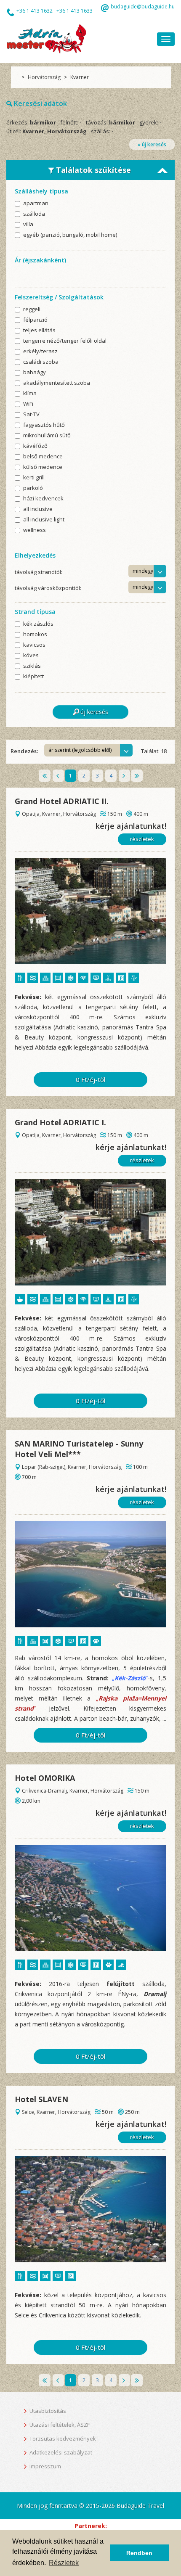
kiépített (33, 677)
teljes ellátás (39, 331)
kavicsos (34, 645)
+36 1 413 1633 (75, 11)
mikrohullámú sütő (47, 436)
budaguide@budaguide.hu (143, 7)
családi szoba (41, 362)
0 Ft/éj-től (90, 1079)
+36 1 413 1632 (35, 11)
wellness (35, 530)
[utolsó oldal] (137, 776)
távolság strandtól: (39, 572)
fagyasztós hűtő (44, 425)
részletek (142, 839)
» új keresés (152, 144)
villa (28, 225)
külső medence (43, 467)
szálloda (34, 214)
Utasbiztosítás (48, 2411)
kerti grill (34, 478)
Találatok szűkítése (92, 170)
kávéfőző (35, 446)
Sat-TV (31, 415)
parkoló (33, 488)
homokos (35, 635)
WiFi (28, 404)
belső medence (43, 457)
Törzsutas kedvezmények (63, 2438)
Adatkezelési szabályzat (61, 2452)
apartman (36, 204)
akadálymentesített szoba (57, 383)
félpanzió (35, 320)
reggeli (32, 310)
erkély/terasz (40, 352)
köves (31, 656)
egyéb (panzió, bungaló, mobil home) (70, 235)
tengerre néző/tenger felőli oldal (65, 341)
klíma (30, 394)
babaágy (35, 373)
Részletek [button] (64, 2563)
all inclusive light (44, 520)
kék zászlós (38, 624)
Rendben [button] (139, 2553)
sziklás (32, 666)
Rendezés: (24, 751)
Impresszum (45, 2466)
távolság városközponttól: (48, 588)
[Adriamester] (46, 38)
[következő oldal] (124, 776)
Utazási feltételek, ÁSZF (60, 2425)
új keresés (94, 712)
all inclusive (38, 509)
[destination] (90, 911)
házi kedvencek (43, 499)
